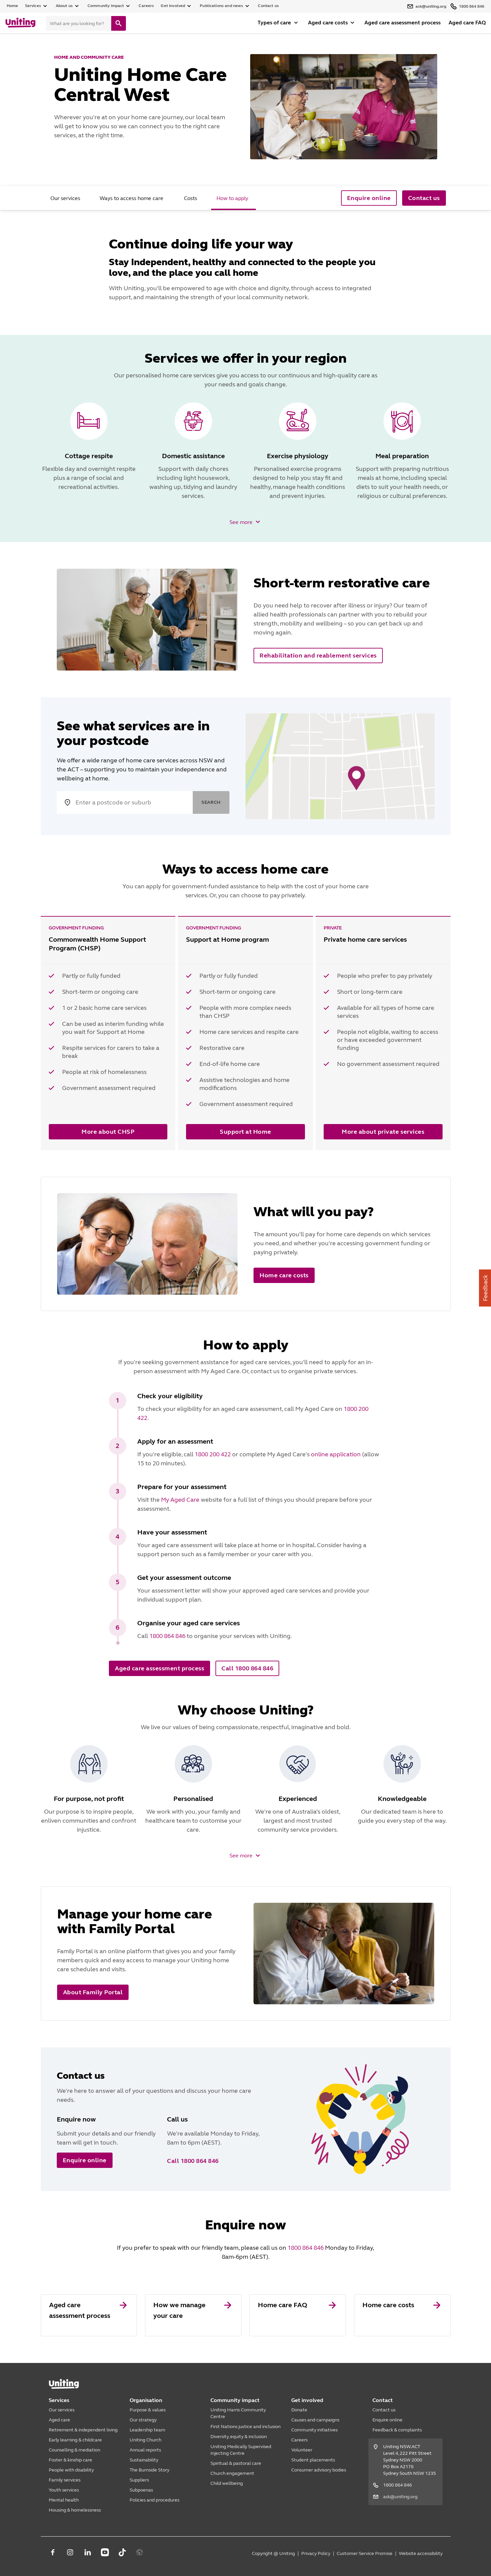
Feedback (485, 1288)
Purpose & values (148, 2410)
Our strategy (143, 2420)
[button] (246, 522)
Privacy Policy (316, 2553)
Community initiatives (314, 2430)
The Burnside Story (149, 2470)
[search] (119, 23)
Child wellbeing (227, 2483)
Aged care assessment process (402, 23)
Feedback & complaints (397, 2430)
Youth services (64, 2490)
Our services (62, 2410)
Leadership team (147, 2430)
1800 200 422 (213, 1454)
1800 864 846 (167, 1636)
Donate (299, 2410)
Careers (146, 6)
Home (13, 6)
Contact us (268, 6)
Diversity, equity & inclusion (239, 2437)
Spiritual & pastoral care (236, 2463)
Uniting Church (145, 2440)
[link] (89, 2315)
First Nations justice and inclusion (246, 2427)
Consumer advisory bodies (319, 2470)
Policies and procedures (154, 2500)
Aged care (59, 2420)
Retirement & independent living (83, 2430)
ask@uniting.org (400, 2497)
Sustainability (144, 2460)
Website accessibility (421, 2553)
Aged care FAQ (467, 23)
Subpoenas (141, 2490)
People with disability (71, 2470)
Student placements (313, 2460)
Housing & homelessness (75, 2510)
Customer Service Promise (365, 2553)
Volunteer (302, 2450)
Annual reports (145, 2450)
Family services (65, 2480)
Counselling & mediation (74, 2450)
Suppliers (139, 2480)
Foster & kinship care (70, 2460)
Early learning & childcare (75, 2440)
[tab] (66, 198)
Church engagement (232, 2473)
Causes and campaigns (315, 2420)
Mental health (64, 2500)
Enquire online (387, 2420)
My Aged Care (180, 1500)
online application (336, 1454)
